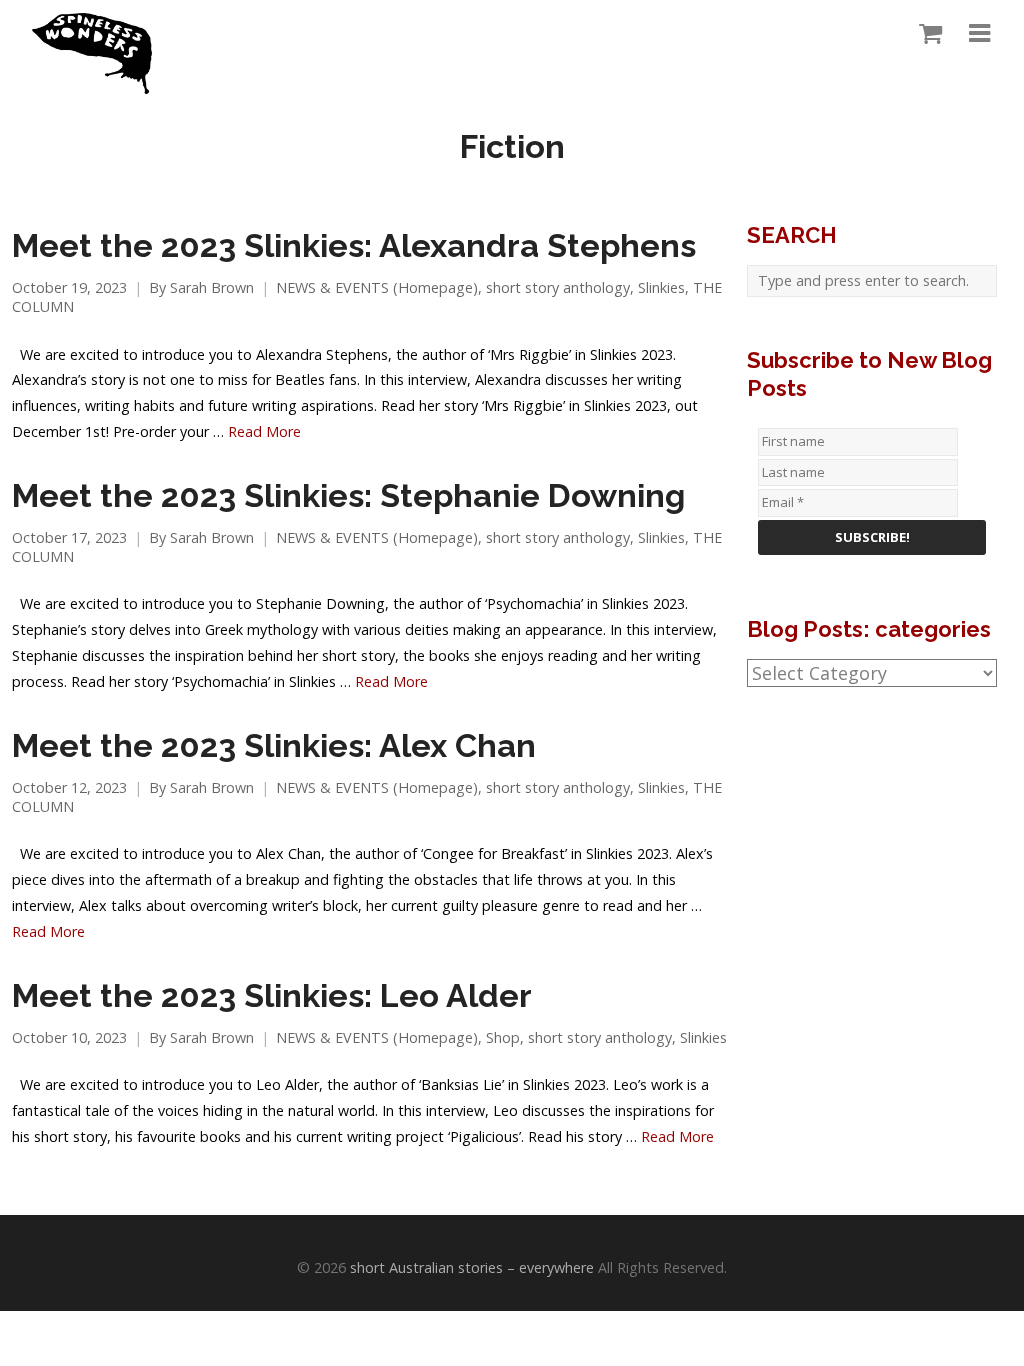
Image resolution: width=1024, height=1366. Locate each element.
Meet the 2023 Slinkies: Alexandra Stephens (354, 246)
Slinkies (661, 287)
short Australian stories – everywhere (472, 1267)
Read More (264, 431)
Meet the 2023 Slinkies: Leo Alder (272, 996)
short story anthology (558, 287)
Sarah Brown (212, 287)
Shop (503, 1037)
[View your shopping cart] (925, 34)
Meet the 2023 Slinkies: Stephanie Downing (348, 496)
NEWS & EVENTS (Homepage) (377, 287)
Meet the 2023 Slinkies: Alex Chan (274, 746)
